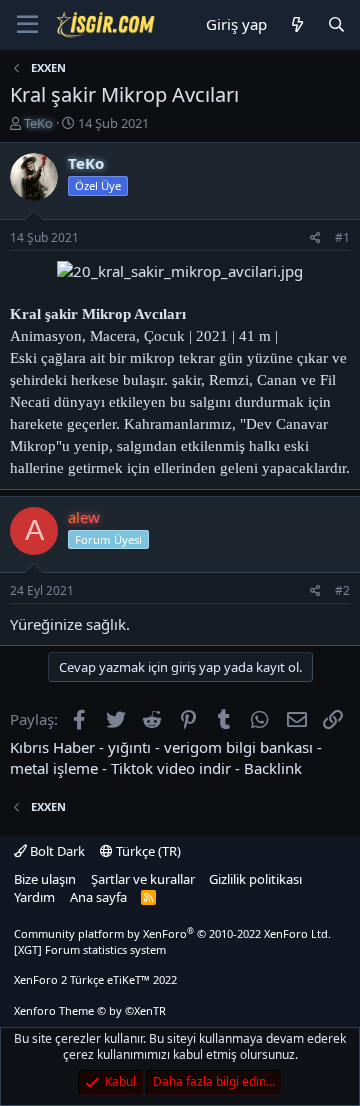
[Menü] (27, 25)
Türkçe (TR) (147, 851)
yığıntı (129, 747)
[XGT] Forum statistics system (120, 949)
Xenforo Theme (90, 1010)
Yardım (34, 897)
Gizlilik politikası (255, 879)
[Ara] (336, 24)
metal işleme (54, 768)
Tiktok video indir (171, 768)
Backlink (273, 768)
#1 (342, 237)
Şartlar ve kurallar (143, 879)
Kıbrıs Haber (52, 747)
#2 (342, 590)
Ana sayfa (98, 897)
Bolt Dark (56, 851)
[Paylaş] (315, 238)
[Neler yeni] (296, 24)
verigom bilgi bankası (238, 747)
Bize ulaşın (45, 879)
